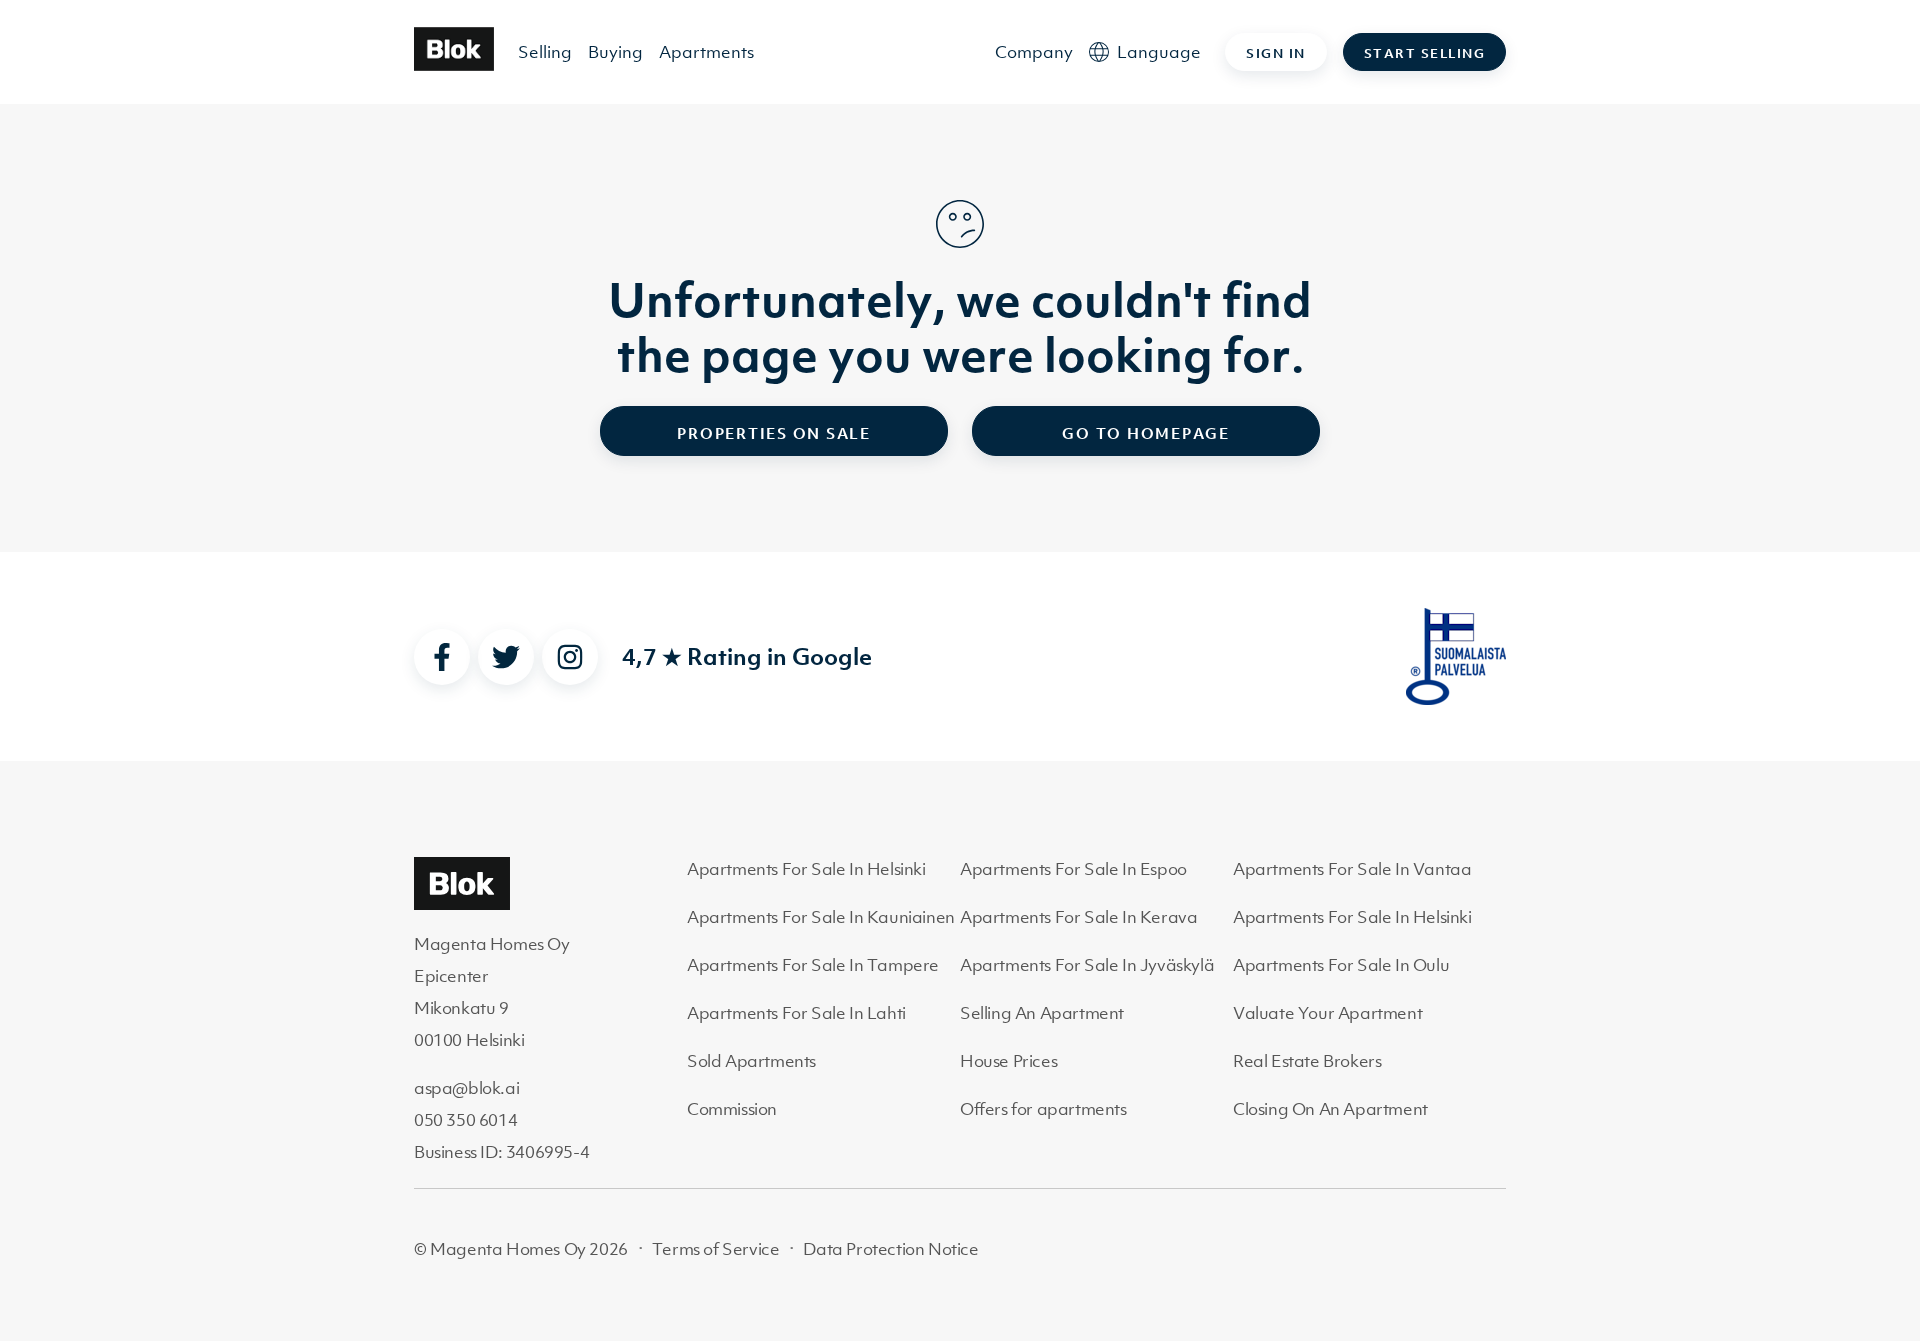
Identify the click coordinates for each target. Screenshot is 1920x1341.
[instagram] (570, 657)
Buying (615, 52)
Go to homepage (1146, 433)
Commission (732, 1109)
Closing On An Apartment (1330, 1109)
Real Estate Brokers (1307, 1061)
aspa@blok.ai (466, 1088)
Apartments (706, 52)
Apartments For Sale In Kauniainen (821, 917)
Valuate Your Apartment (1327, 1013)
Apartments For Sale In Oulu (1341, 965)
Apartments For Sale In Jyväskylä (1087, 965)
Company (1034, 52)
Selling (545, 52)
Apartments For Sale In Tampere (813, 965)
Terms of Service (716, 1249)
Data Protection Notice (890, 1249)
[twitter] (506, 657)
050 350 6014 (465, 1120)
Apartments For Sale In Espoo (1073, 869)
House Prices (1008, 1061)
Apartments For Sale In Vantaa (1352, 869)
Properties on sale (774, 433)
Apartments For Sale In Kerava (1078, 917)
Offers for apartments (1043, 1109)
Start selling (1425, 53)
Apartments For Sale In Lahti (796, 1013)
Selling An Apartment (1042, 1013)
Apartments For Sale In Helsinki (806, 869)
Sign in (1276, 53)
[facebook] (442, 657)
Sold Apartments (751, 1061)
